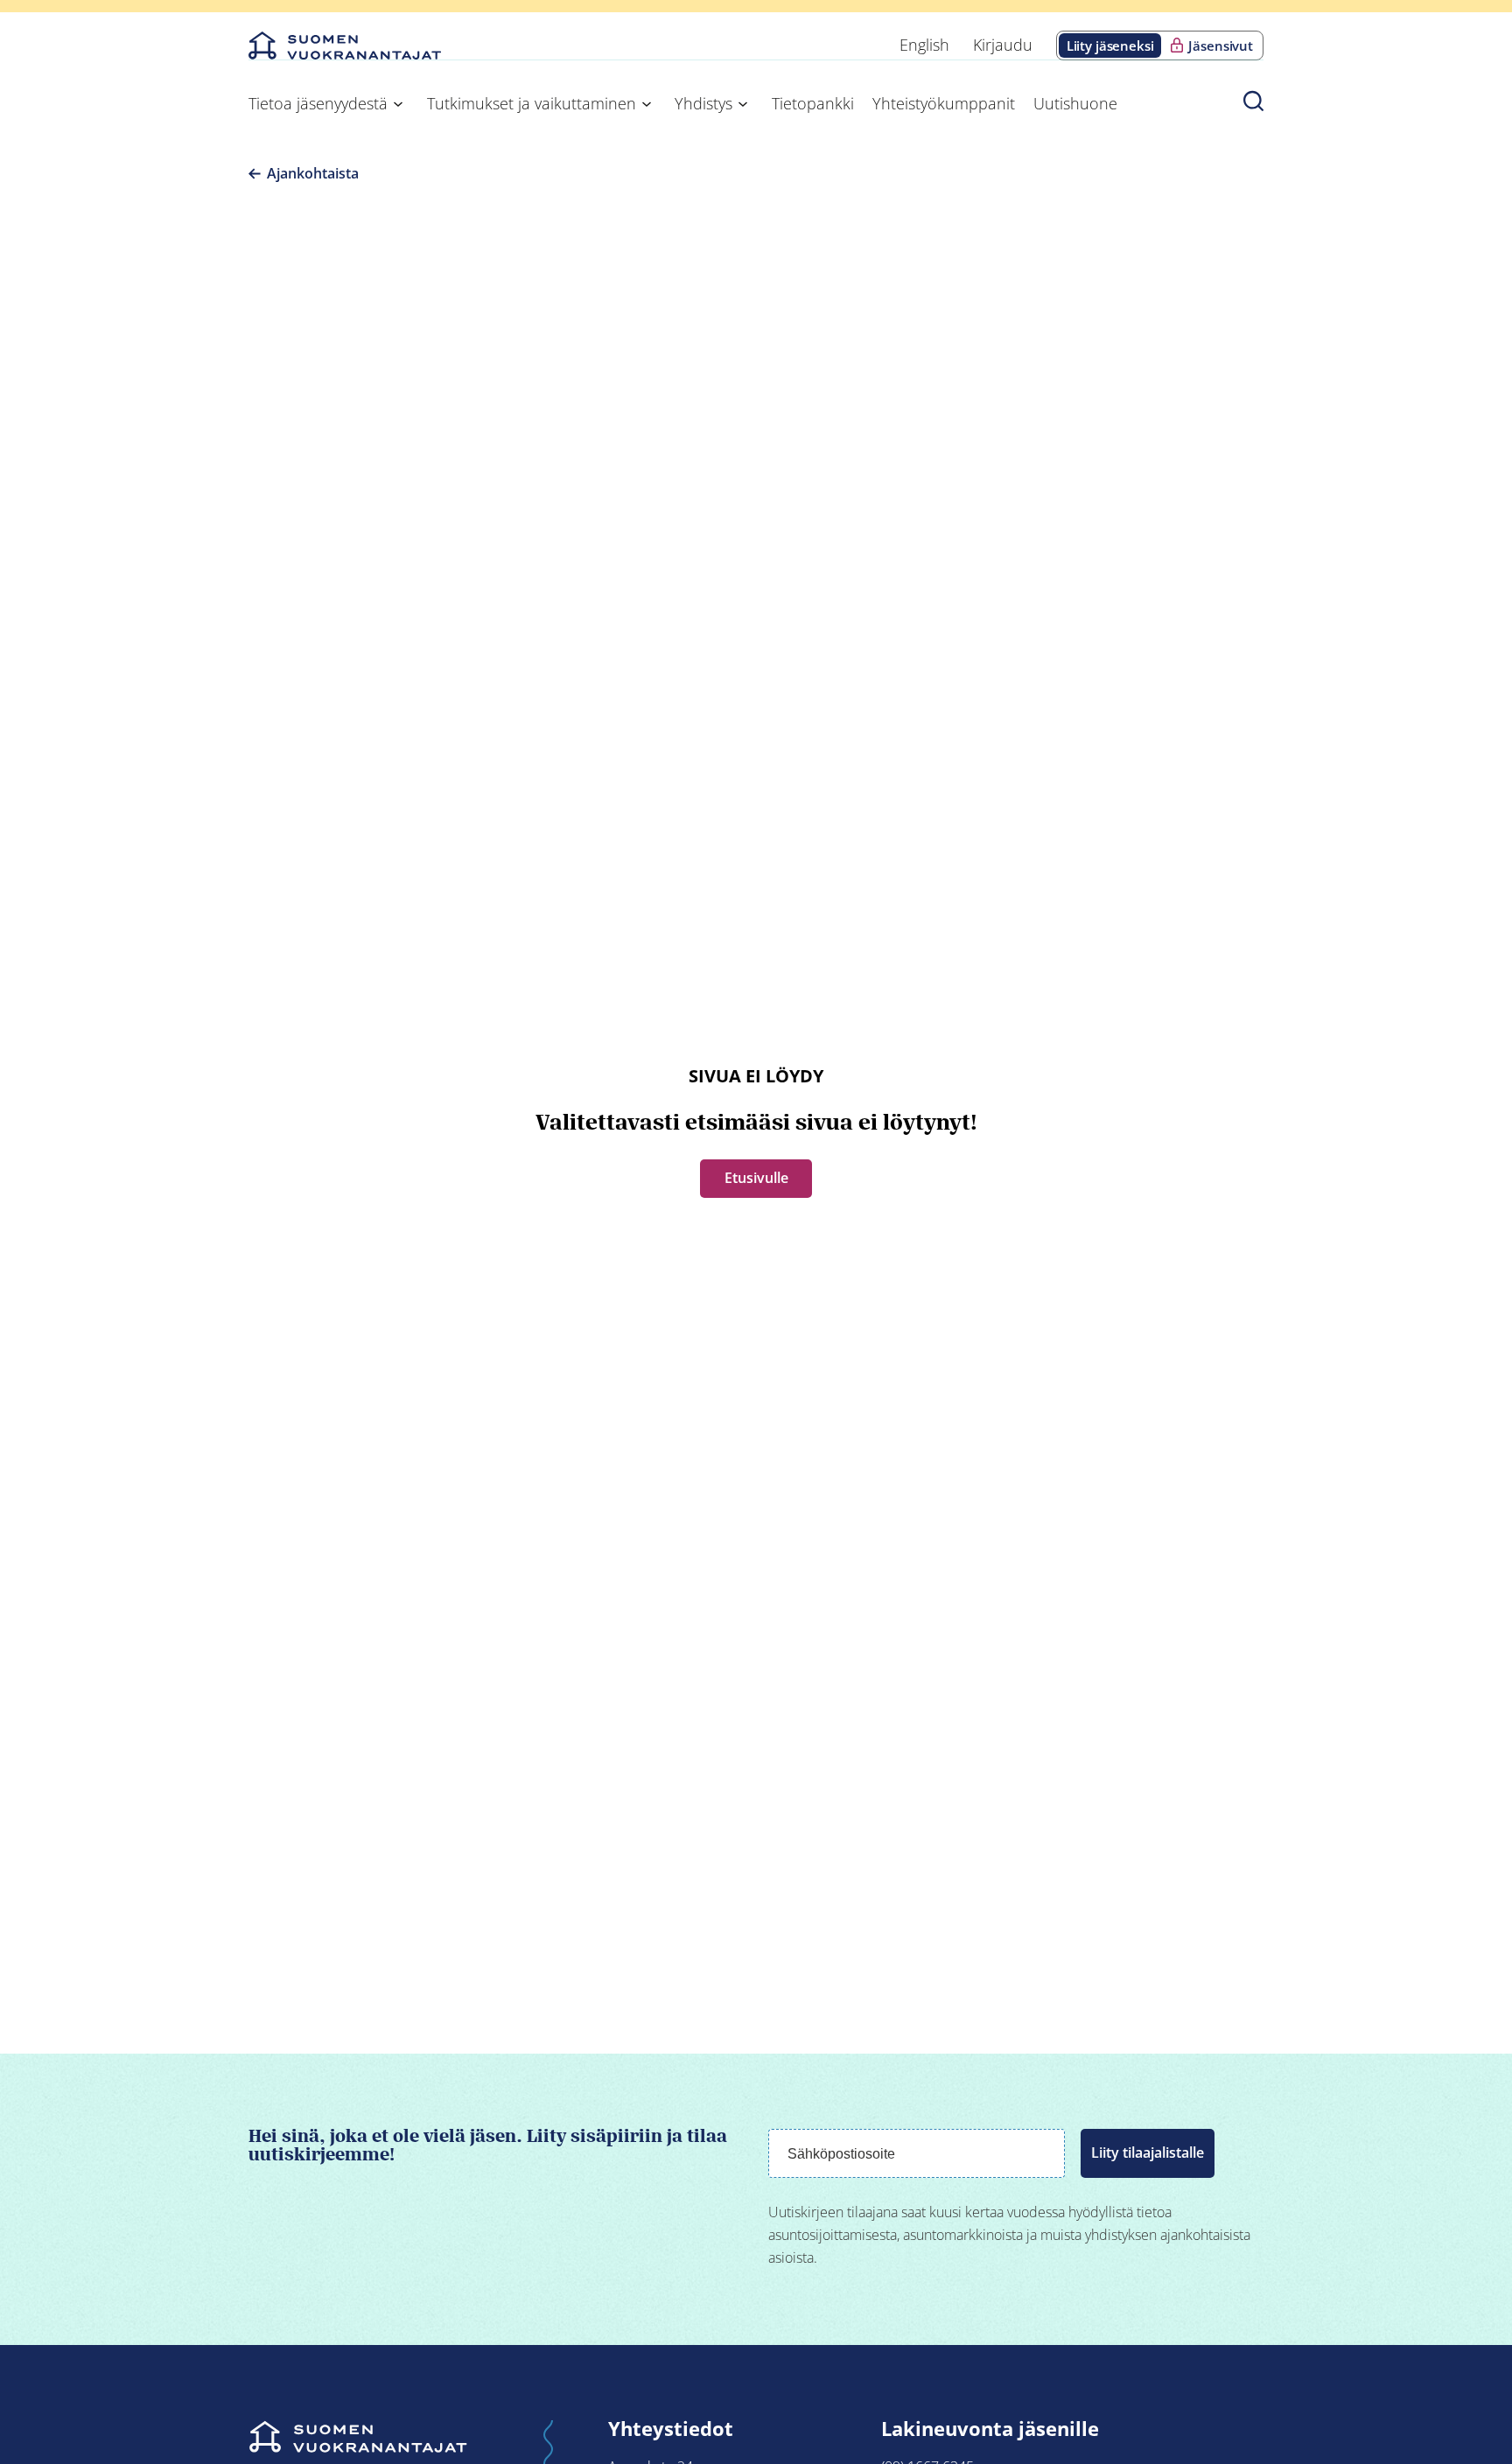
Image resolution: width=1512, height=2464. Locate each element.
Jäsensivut (1221, 45)
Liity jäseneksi (1110, 45)
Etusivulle (756, 1178)
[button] (1253, 101)
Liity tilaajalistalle (1148, 2152)
